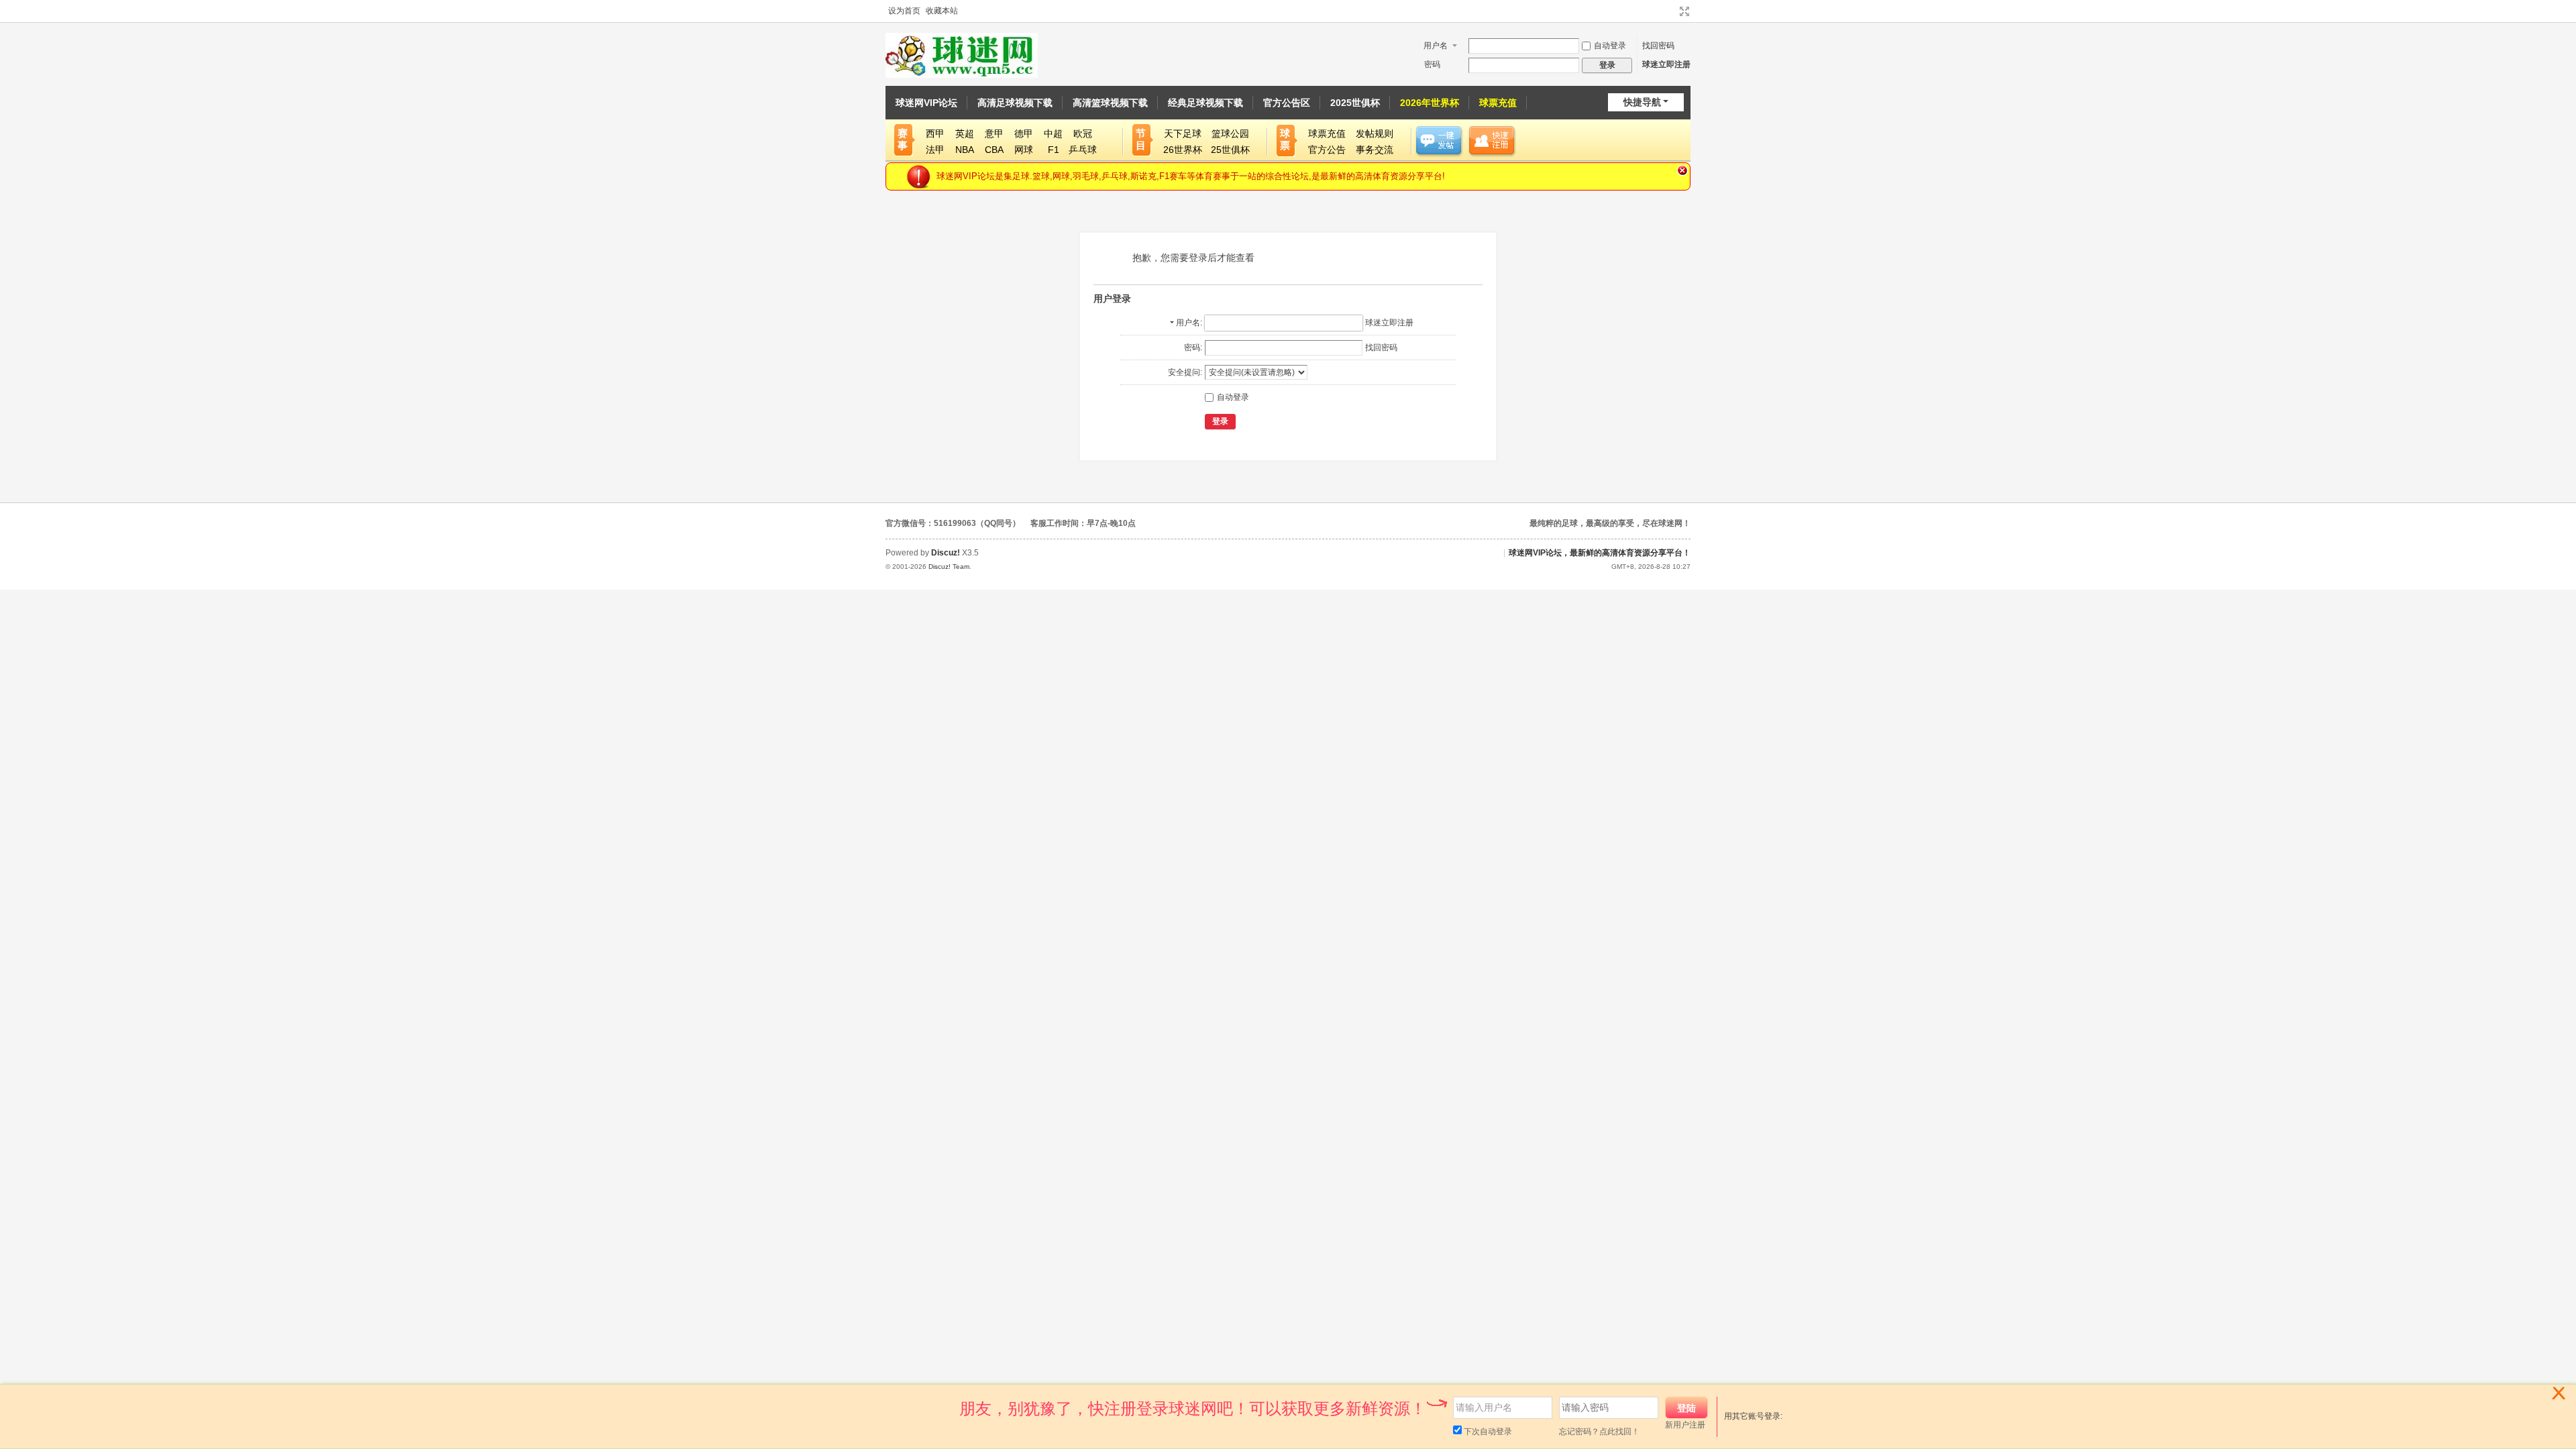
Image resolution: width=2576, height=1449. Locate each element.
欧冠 (1083, 133)
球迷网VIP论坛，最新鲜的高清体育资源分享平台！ (1600, 553)
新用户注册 (1685, 1425)
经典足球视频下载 (1205, 103)
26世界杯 (1183, 150)
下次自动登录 (1487, 1432)
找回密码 (1658, 46)
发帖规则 (1375, 133)
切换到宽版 (1684, 11)
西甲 (935, 133)
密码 (1432, 64)
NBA (965, 150)
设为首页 (904, 11)
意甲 (994, 133)
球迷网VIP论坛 (926, 103)
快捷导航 (1642, 102)
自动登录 (1610, 46)
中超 (1053, 133)
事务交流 (1375, 150)
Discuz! (946, 553)
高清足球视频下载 (1015, 103)
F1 (1054, 150)
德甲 (1024, 133)
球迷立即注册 (1666, 64)
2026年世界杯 (1430, 103)
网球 (1024, 150)
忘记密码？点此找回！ (1599, 1432)
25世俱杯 (1230, 150)
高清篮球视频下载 (1110, 103)
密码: (1193, 347)
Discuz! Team (949, 567)
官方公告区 (1287, 103)
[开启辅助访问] (1672, 11)
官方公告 (1327, 150)
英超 (965, 133)
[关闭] (2561, 1401)
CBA (994, 150)
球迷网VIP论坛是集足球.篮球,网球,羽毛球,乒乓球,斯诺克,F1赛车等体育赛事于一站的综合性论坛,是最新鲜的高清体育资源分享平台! (1191, 176)
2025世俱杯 (1355, 103)
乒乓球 (1083, 150)
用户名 (1436, 46)
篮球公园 (1230, 133)
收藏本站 (942, 11)
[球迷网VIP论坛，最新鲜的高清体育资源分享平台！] (962, 55)
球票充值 (1498, 103)
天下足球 (1183, 133)
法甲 (935, 150)
